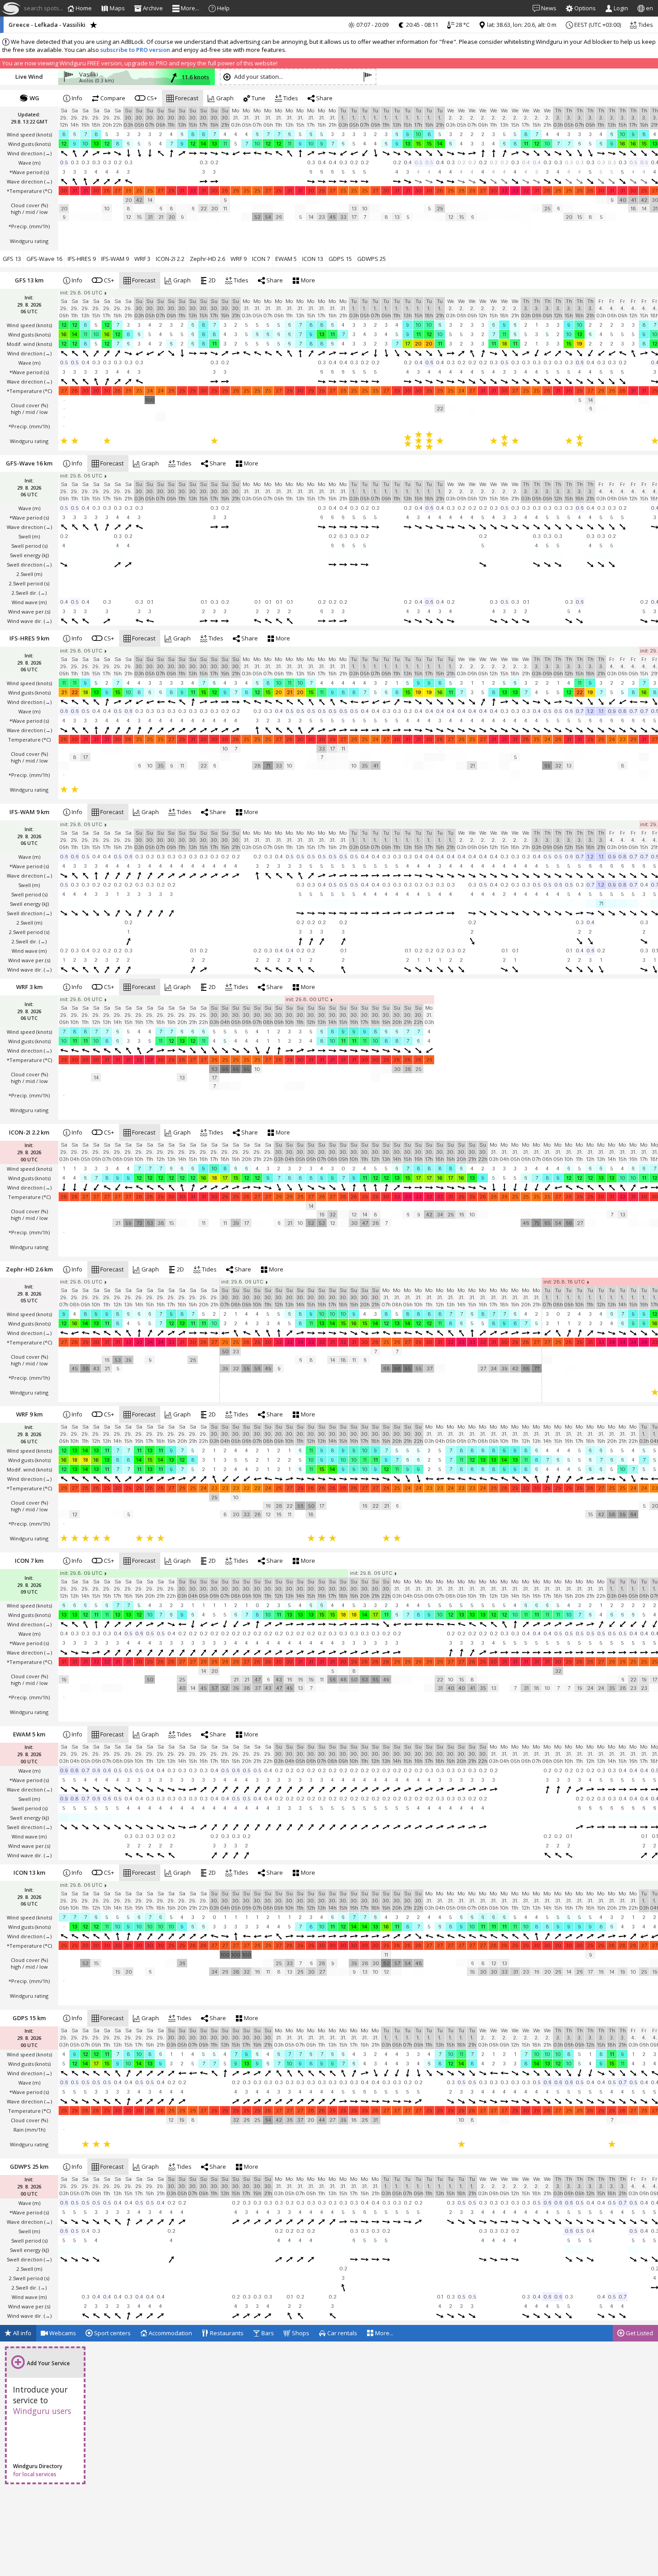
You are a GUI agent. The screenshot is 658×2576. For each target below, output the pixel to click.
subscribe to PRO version (135, 50)
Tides (645, 25)
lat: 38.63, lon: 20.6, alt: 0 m (521, 25)
